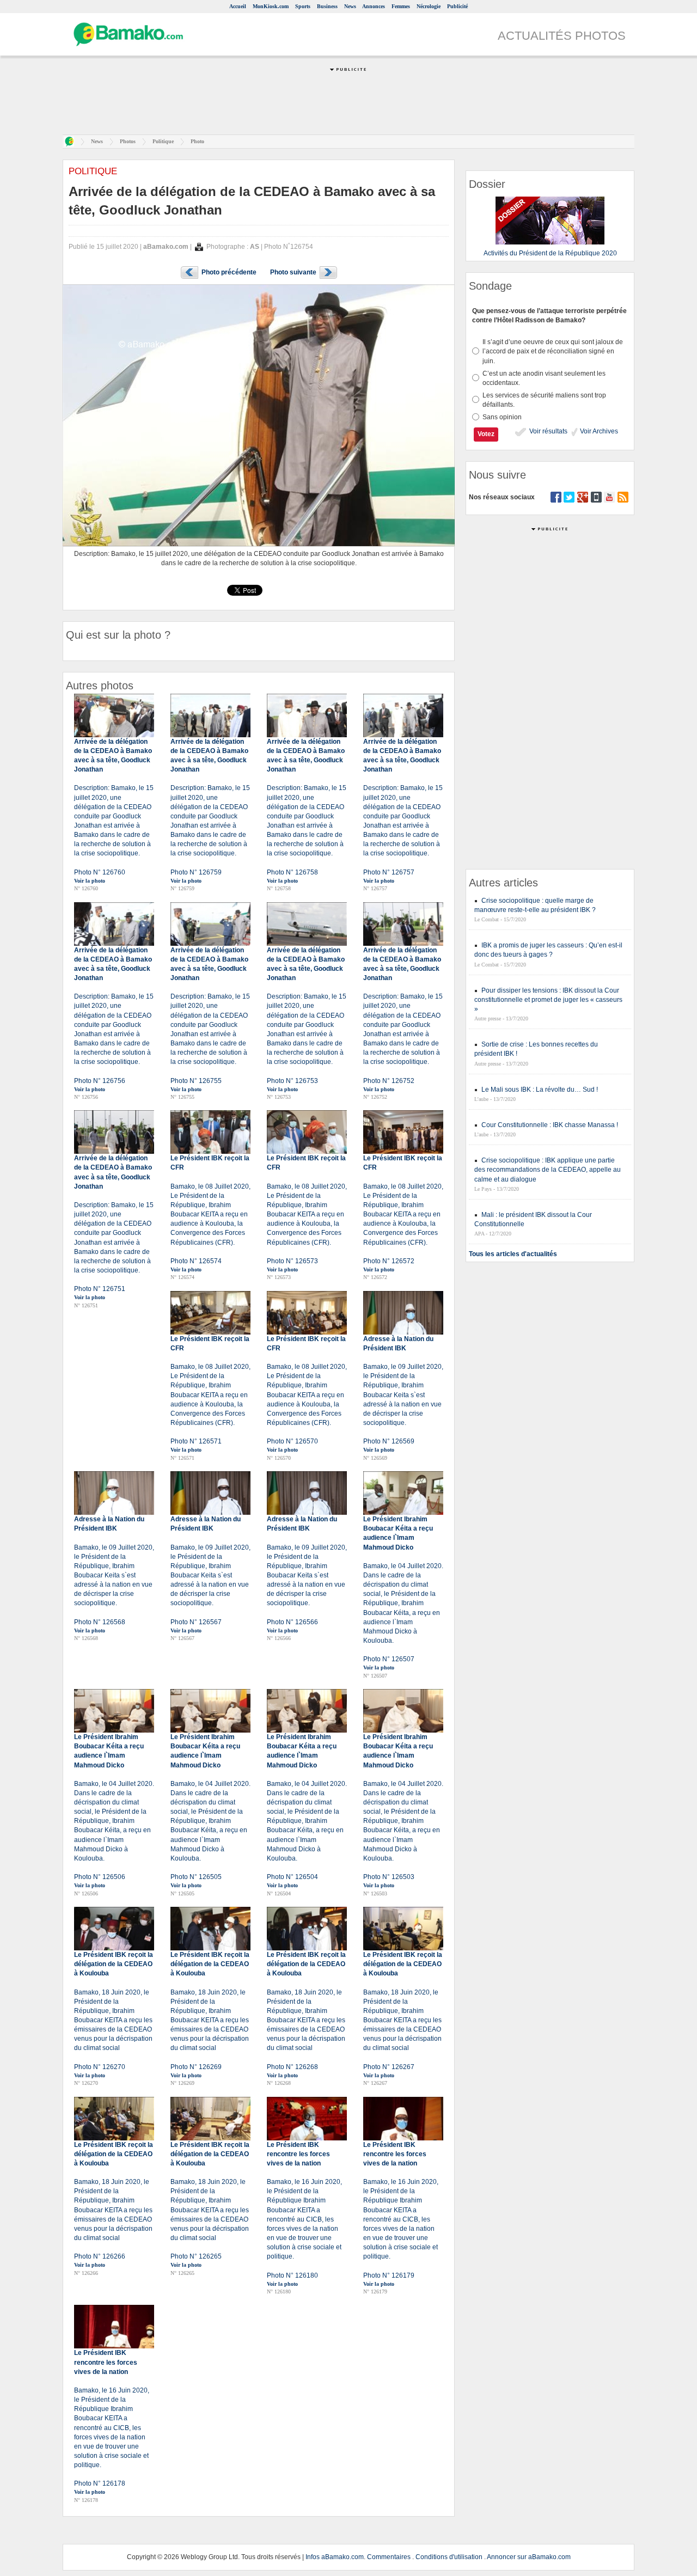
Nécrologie (429, 6)
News (350, 6)
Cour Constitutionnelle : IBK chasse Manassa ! (550, 1125)
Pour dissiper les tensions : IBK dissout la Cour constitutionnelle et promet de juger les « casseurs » (548, 1000)
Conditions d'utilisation (449, 2557)
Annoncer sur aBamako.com (529, 2557)
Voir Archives (598, 431)
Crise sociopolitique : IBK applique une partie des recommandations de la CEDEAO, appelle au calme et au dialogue (548, 1170)
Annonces (374, 6)
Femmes (401, 6)
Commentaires (389, 2557)
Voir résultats (548, 431)
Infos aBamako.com (335, 2557)
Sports (303, 6)
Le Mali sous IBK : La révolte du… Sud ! (540, 1090)
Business (327, 6)
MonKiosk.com (271, 6)
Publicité (457, 6)
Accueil (238, 6)
